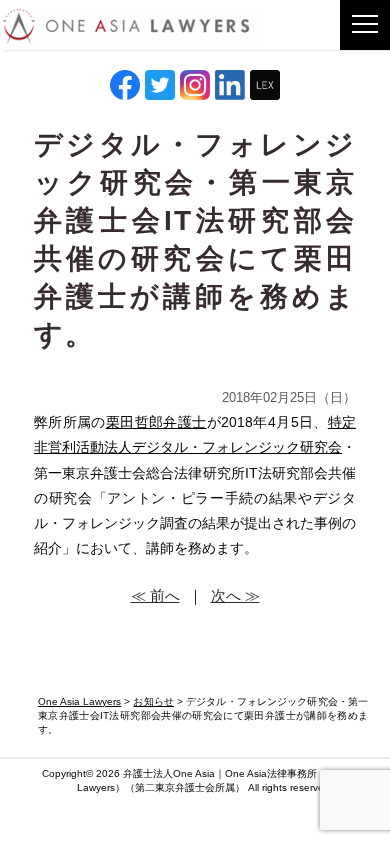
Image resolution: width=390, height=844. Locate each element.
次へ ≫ (235, 595)
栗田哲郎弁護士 (156, 422)
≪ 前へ (155, 595)
